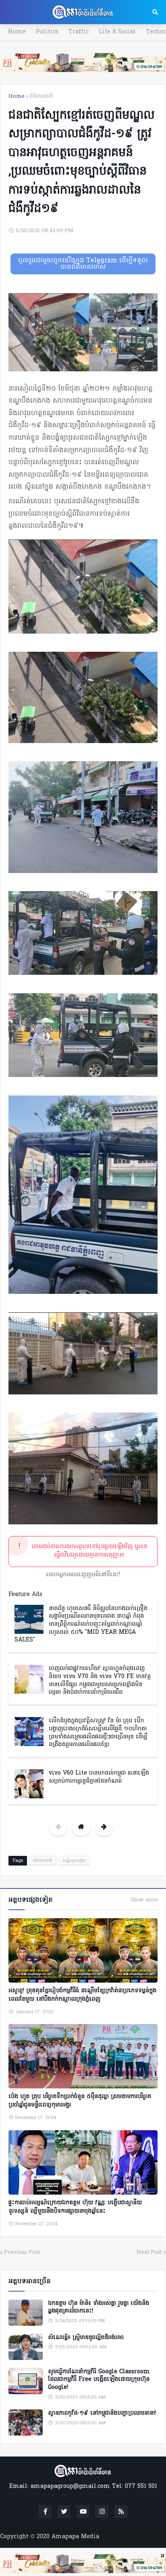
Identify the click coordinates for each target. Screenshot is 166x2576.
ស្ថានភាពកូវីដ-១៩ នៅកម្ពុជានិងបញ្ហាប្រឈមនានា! (102, 2413)
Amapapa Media (75, 2537)
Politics (47, 32)
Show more (144, 1900)
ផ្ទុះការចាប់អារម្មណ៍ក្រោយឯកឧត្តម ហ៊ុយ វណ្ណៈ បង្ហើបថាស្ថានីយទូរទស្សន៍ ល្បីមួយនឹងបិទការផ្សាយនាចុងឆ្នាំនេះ (75, 2207)
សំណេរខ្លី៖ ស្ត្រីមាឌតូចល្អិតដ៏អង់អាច (86, 2338)
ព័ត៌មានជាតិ (41, 96)
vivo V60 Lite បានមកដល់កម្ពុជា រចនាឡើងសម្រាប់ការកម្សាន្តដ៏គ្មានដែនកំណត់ (99, 1777)
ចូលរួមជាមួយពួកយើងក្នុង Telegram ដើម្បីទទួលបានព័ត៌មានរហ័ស (83, 264)
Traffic (79, 32)
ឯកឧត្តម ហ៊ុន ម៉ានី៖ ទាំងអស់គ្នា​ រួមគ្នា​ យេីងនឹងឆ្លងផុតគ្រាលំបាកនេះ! (99, 2307)
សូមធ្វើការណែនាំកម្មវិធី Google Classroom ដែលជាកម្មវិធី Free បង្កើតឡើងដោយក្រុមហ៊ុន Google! (99, 2380)
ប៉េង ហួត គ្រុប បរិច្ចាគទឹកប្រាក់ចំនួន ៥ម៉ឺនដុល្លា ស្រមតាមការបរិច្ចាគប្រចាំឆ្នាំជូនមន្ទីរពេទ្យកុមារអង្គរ (80, 2101)
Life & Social (117, 32)
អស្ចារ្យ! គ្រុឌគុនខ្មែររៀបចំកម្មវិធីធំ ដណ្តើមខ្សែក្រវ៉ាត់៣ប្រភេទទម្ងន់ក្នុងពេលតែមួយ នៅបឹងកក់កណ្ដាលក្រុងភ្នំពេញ (82, 1995)
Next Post (149, 2252)
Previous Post (22, 2252)
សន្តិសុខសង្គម (74, 1861)
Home (17, 32)
